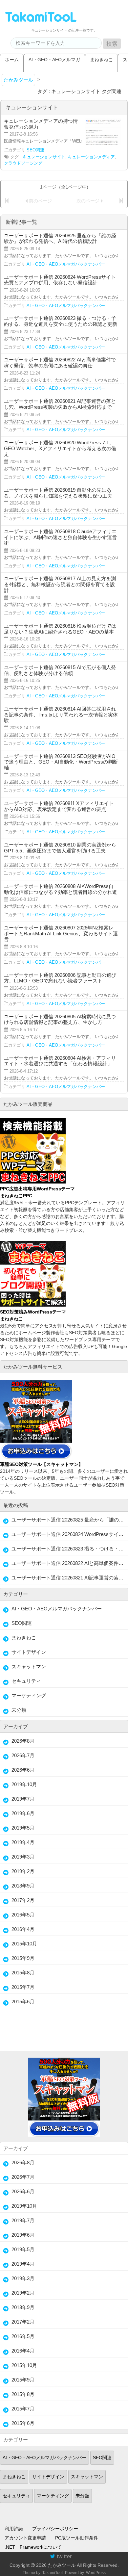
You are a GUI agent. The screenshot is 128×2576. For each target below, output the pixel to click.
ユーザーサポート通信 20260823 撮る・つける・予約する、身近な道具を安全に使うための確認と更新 (70, 1549)
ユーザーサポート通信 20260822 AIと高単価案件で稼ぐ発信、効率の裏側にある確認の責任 (70, 1563)
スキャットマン (29, 1666)
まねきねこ (101, 60)
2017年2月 (23, 1900)
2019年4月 (23, 1842)
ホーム (12, 60)
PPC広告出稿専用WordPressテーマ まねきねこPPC (37, 1192)
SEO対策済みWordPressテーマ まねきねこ (33, 1315)
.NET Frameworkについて (33, 2547)
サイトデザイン (29, 1652)
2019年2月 (23, 1871)
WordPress (96, 2573)
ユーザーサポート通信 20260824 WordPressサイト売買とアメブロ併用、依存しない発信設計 (70, 1534)
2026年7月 (23, 1755)
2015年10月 (24, 1944)
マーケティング (29, 1695)
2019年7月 (23, 1799)
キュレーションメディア (91, 157)
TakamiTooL (53, 2573)
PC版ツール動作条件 (77, 2538)
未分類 (19, 1710)
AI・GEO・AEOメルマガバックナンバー (66, 264)
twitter (64, 2556)
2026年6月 (23, 1770)
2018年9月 (23, 1886)
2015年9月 (23, 1958)
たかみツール (62, 2565)
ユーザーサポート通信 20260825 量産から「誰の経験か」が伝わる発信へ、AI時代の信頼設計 (70, 1520)
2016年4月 (23, 1929)
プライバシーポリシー (55, 2529)
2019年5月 (23, 1828)
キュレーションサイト (44, 157)
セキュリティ (26, 1681)
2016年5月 (23, 1915)
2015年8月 (23, 1973)
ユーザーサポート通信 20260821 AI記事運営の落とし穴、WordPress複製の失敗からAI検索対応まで (70, 1578)
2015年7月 (23, 1987)
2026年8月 (23, 1741)
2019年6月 (23, 1813)
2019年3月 (23, 1857)
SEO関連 (35, 150)
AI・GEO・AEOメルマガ (54, 60)
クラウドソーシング (23, 163)
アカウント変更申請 (25, 2538)
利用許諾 (14, 2529)
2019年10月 (24, 1784)
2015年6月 (23, 2002)
